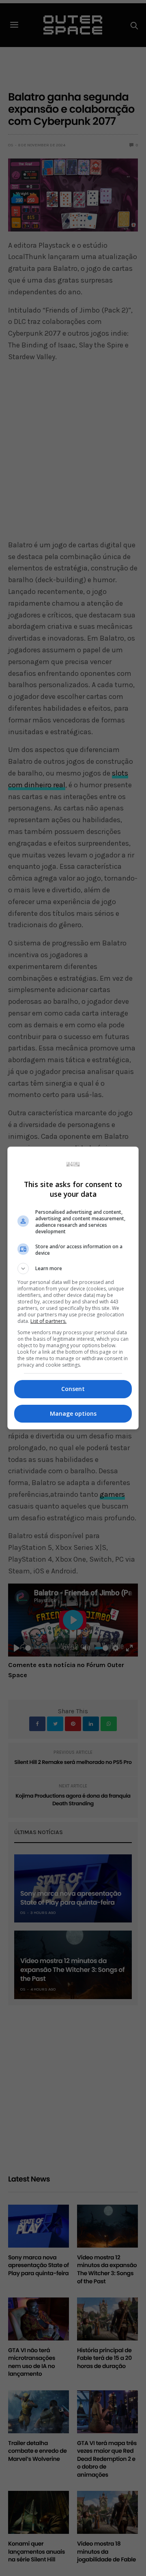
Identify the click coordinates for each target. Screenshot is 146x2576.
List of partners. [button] (48, 1321)
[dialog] (73, 1288)
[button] (73, 1269)
